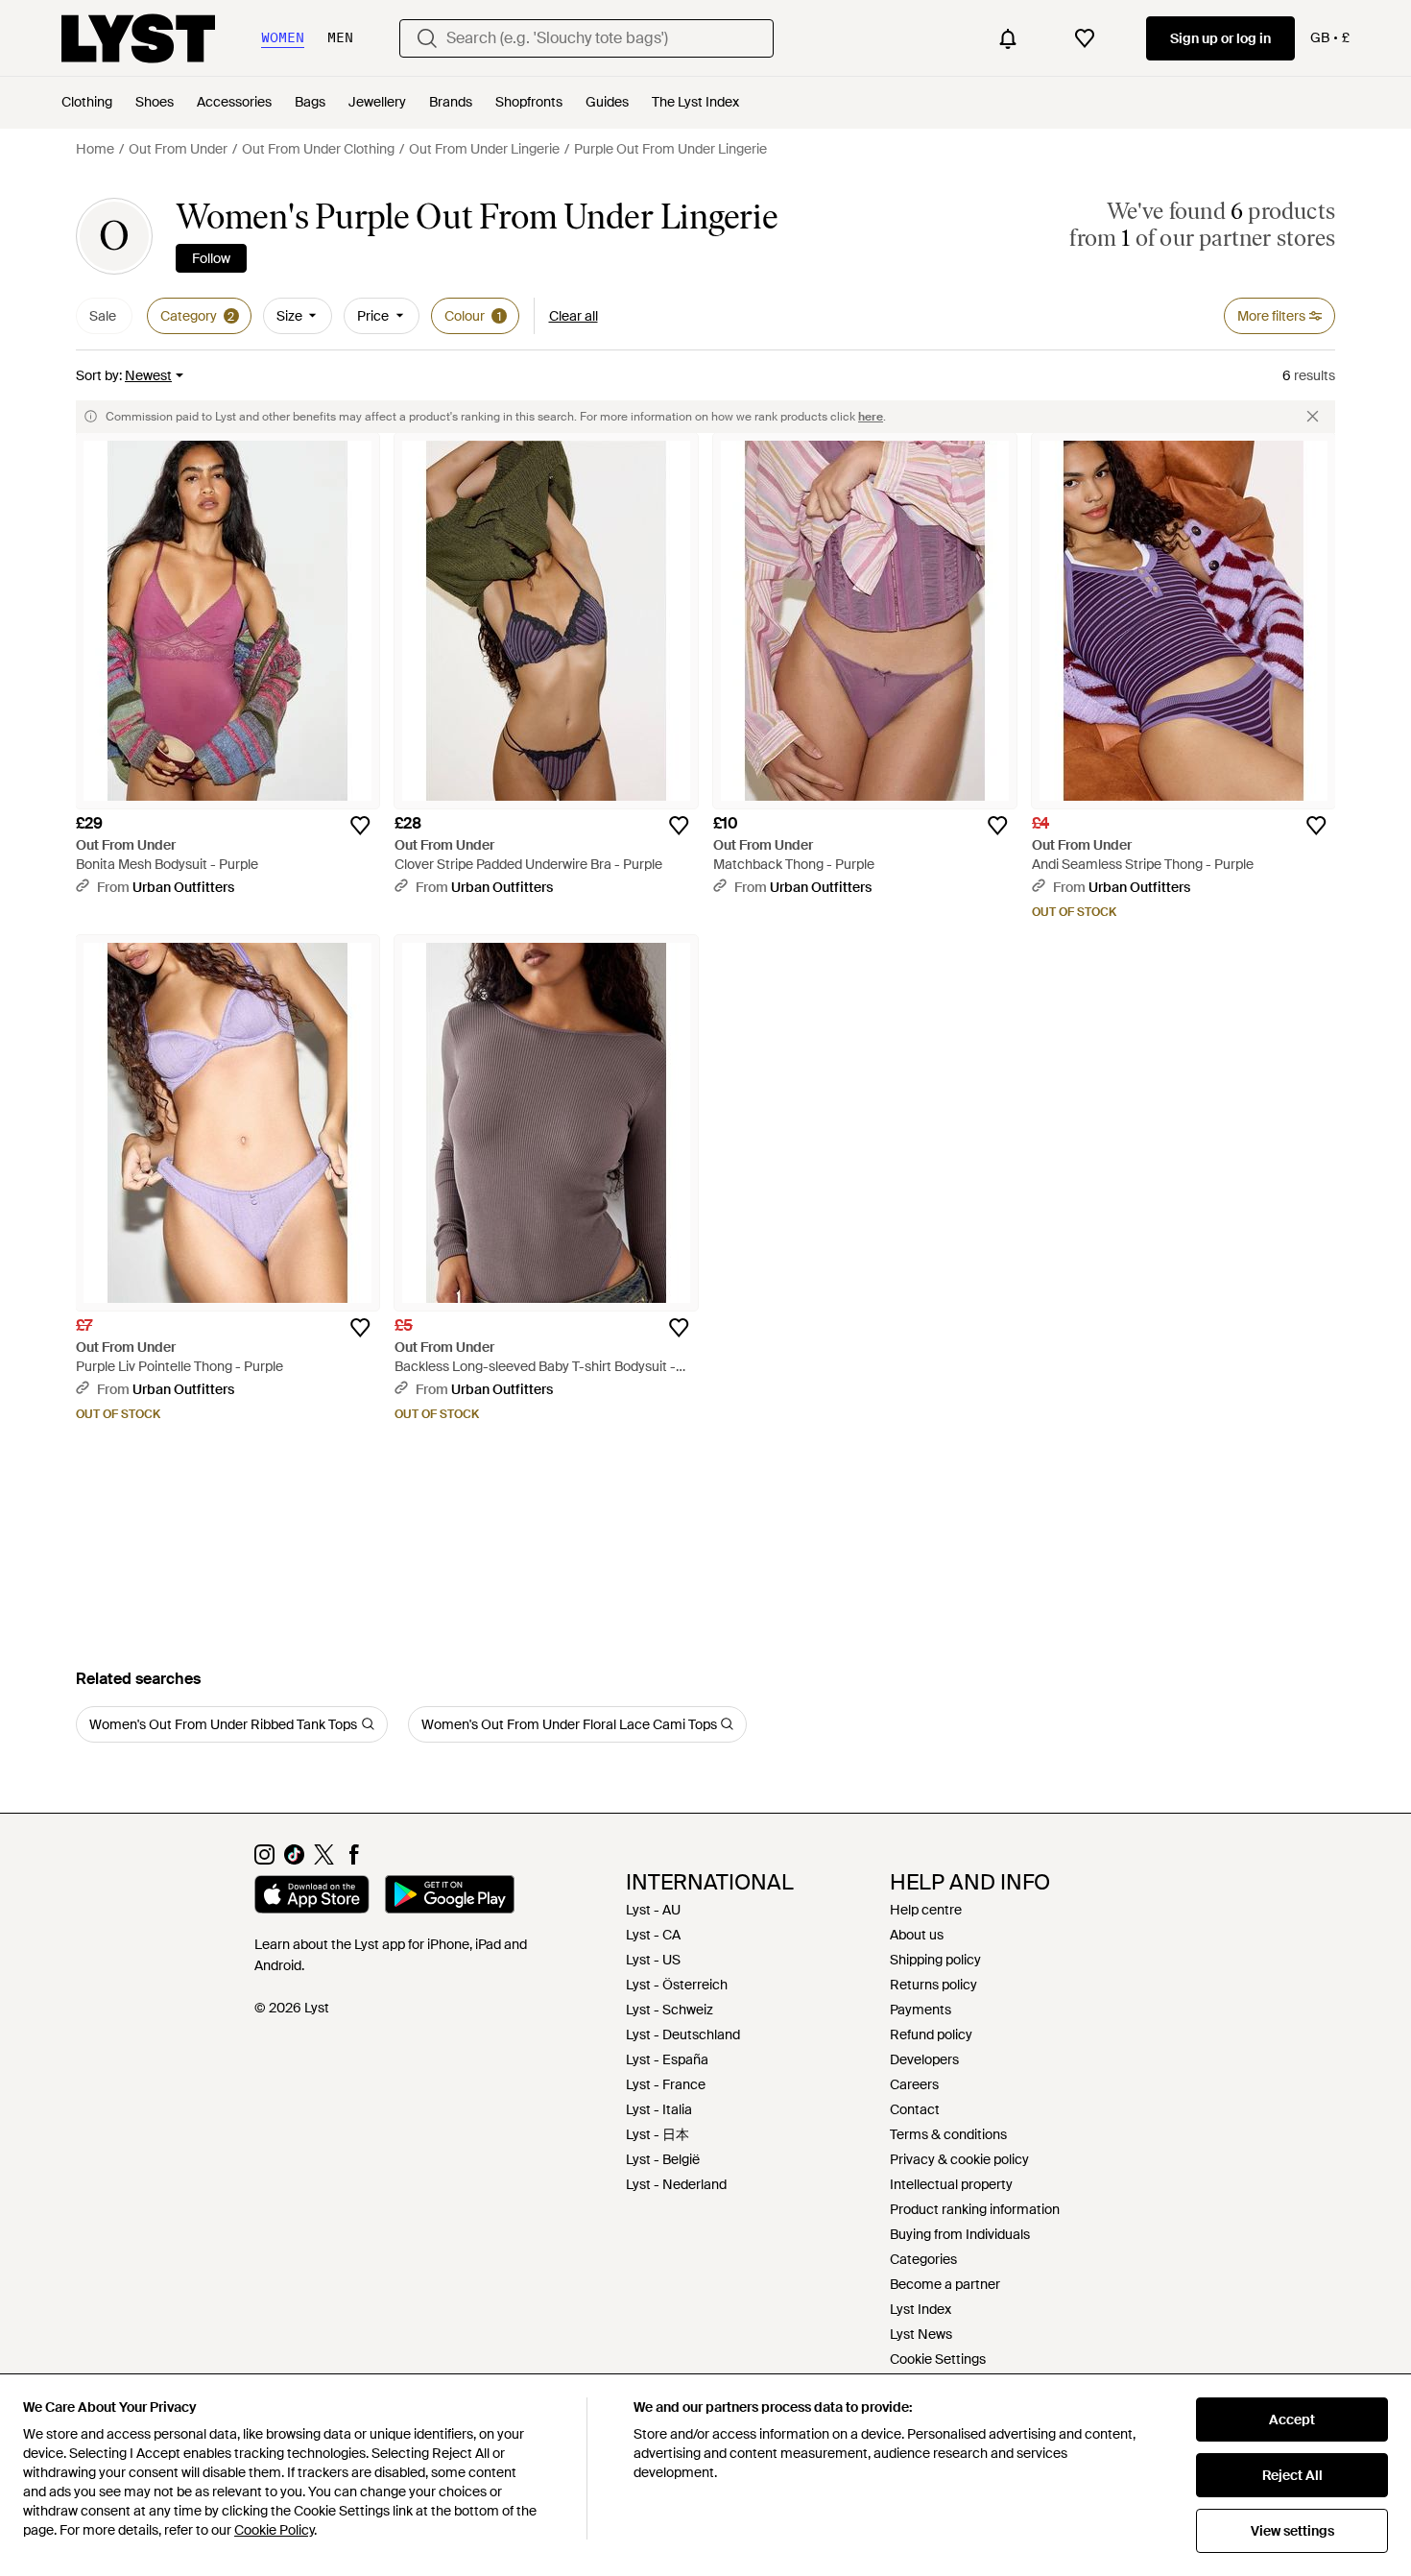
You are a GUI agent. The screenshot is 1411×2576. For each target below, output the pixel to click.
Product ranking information (975, 2209)
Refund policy (931, 2034)
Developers (924, 2059)
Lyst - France (666, 2084)
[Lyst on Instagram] (264, 1860)
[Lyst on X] (324, 1860)
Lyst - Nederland (676, 2184)
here (871, 417)
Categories (923, 2259)
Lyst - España (667, 2059)
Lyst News (921, 2334)
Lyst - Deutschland (683, 2034)
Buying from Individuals (960, 2234)
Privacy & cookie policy (959, 2159)
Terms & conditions (948, 2134)
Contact (915, 2109)
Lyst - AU (653, 1910)
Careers (914, 2084)
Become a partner (945, 2284)
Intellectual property (951, 2184)
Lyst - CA (653, 1935)
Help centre (926, 1910)
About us (917, 1935)
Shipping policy (935, 1960)
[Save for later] (360, 826)
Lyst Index (921, 2309)
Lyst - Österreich (677, 1985)
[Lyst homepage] (138, 38)
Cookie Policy (274, 2530)
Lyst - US (653, 1960)
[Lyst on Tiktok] (294, 1860)
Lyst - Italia (659, 2109)
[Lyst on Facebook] (354, 1860)
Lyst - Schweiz (670, 2010)
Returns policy (933, 1985)
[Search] (427, 38)
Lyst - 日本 (658, 2134)
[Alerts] (1008, 38)
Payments (921, 2010)
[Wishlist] (1085, 38)
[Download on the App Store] (312, 1897)
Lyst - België (663, 2159)
